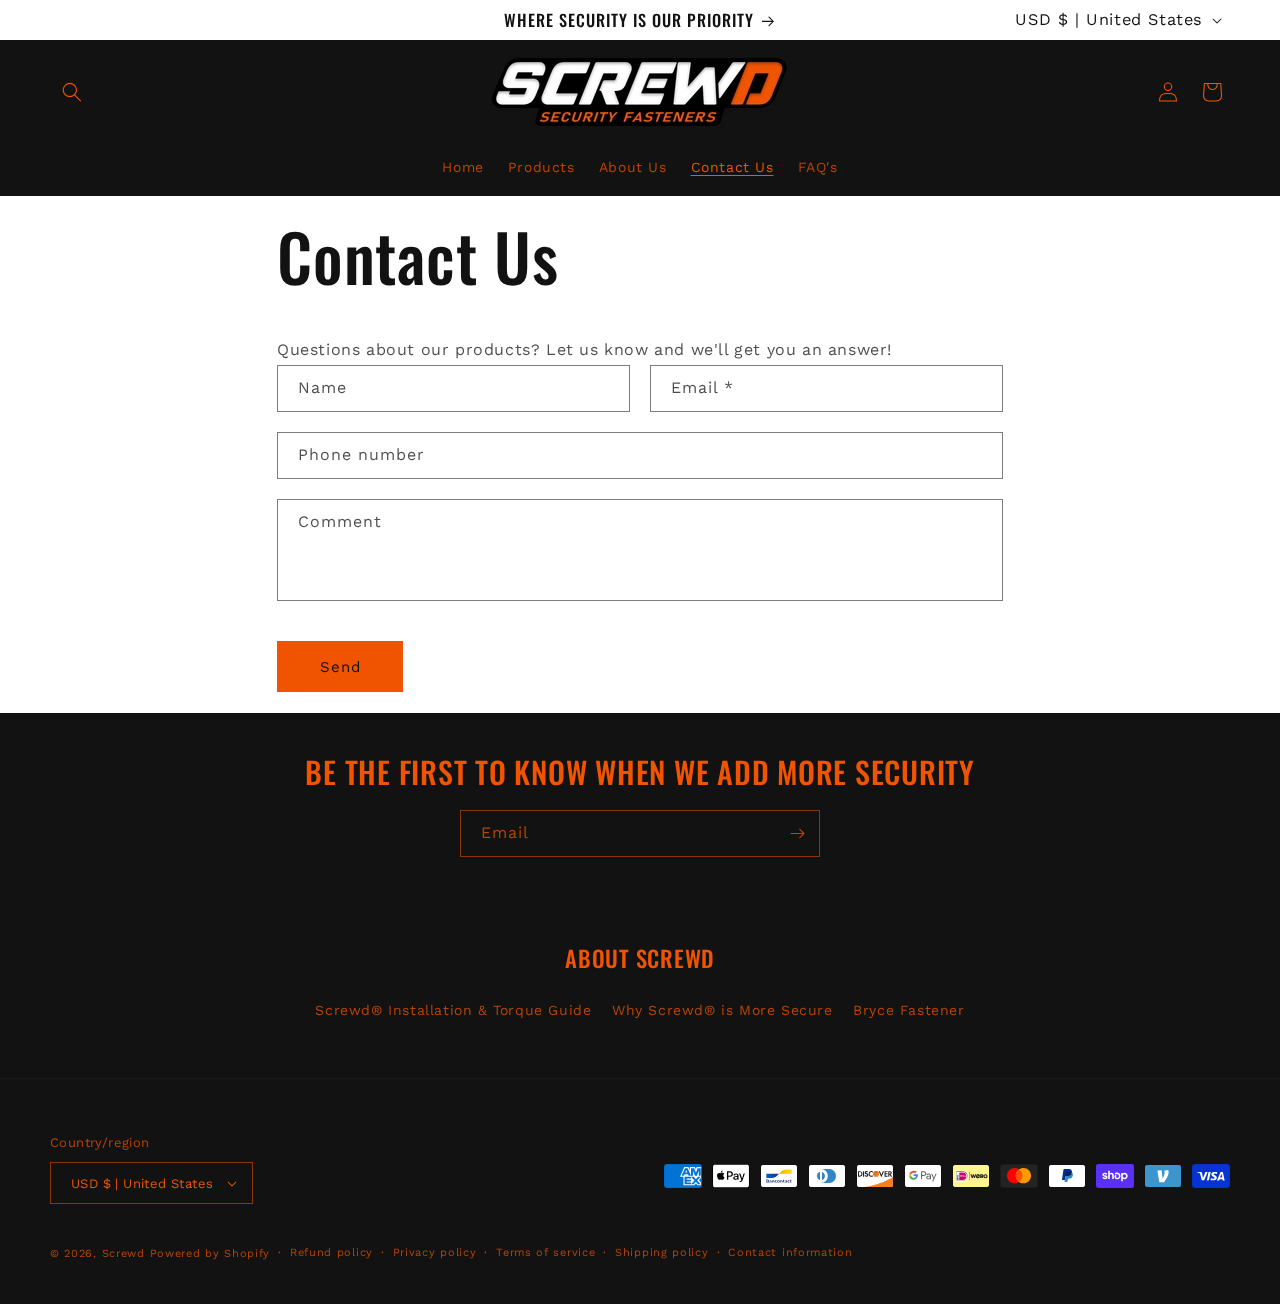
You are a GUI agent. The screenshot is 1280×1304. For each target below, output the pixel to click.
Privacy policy (435, 1252)
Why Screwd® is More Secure (722, 1010)
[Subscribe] (797, 833)
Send (340, 667)
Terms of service (545, 1252)
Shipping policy (662, 1252)
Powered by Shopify (210, 1253)
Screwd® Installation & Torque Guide (453, 1010)
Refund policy (331, 1252)
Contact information (790, 1252)
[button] (72, 92)
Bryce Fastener (908, 1010)
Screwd (123, 1253)
